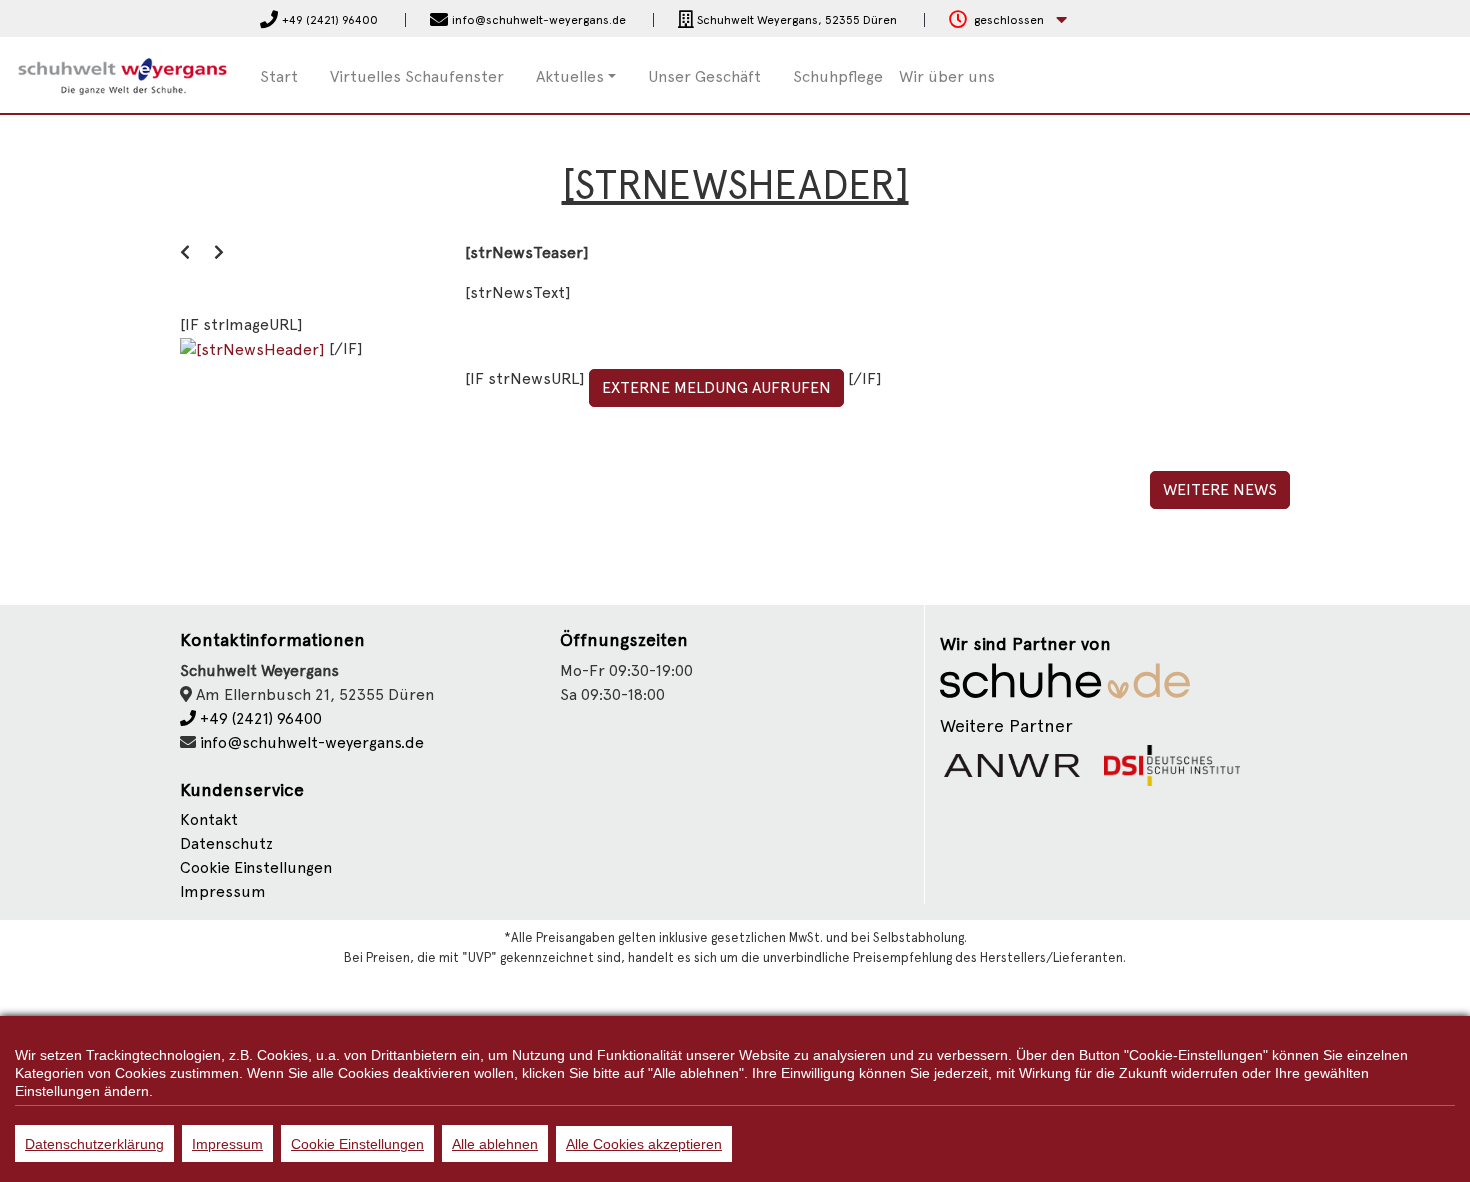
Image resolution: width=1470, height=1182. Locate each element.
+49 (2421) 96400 (259, 718)
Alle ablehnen (495, 1144)
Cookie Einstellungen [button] (256, 867)
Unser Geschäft (704, 76)
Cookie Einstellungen (357, 1144)
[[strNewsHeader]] (254, 348)
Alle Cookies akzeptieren (644, 1144)
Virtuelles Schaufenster (417, 76)
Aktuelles (570, 76)
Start (279, 76)
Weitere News (1220, 489)
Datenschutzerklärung (94, 1144)
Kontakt (209, 819)
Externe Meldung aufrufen (716, 387)
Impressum (223, 891)
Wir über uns (947, 76)
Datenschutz (226, 843)
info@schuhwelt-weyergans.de (312, 742)
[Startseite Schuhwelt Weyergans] (122, 73)
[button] (1008, 20)
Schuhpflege (838, 76)
